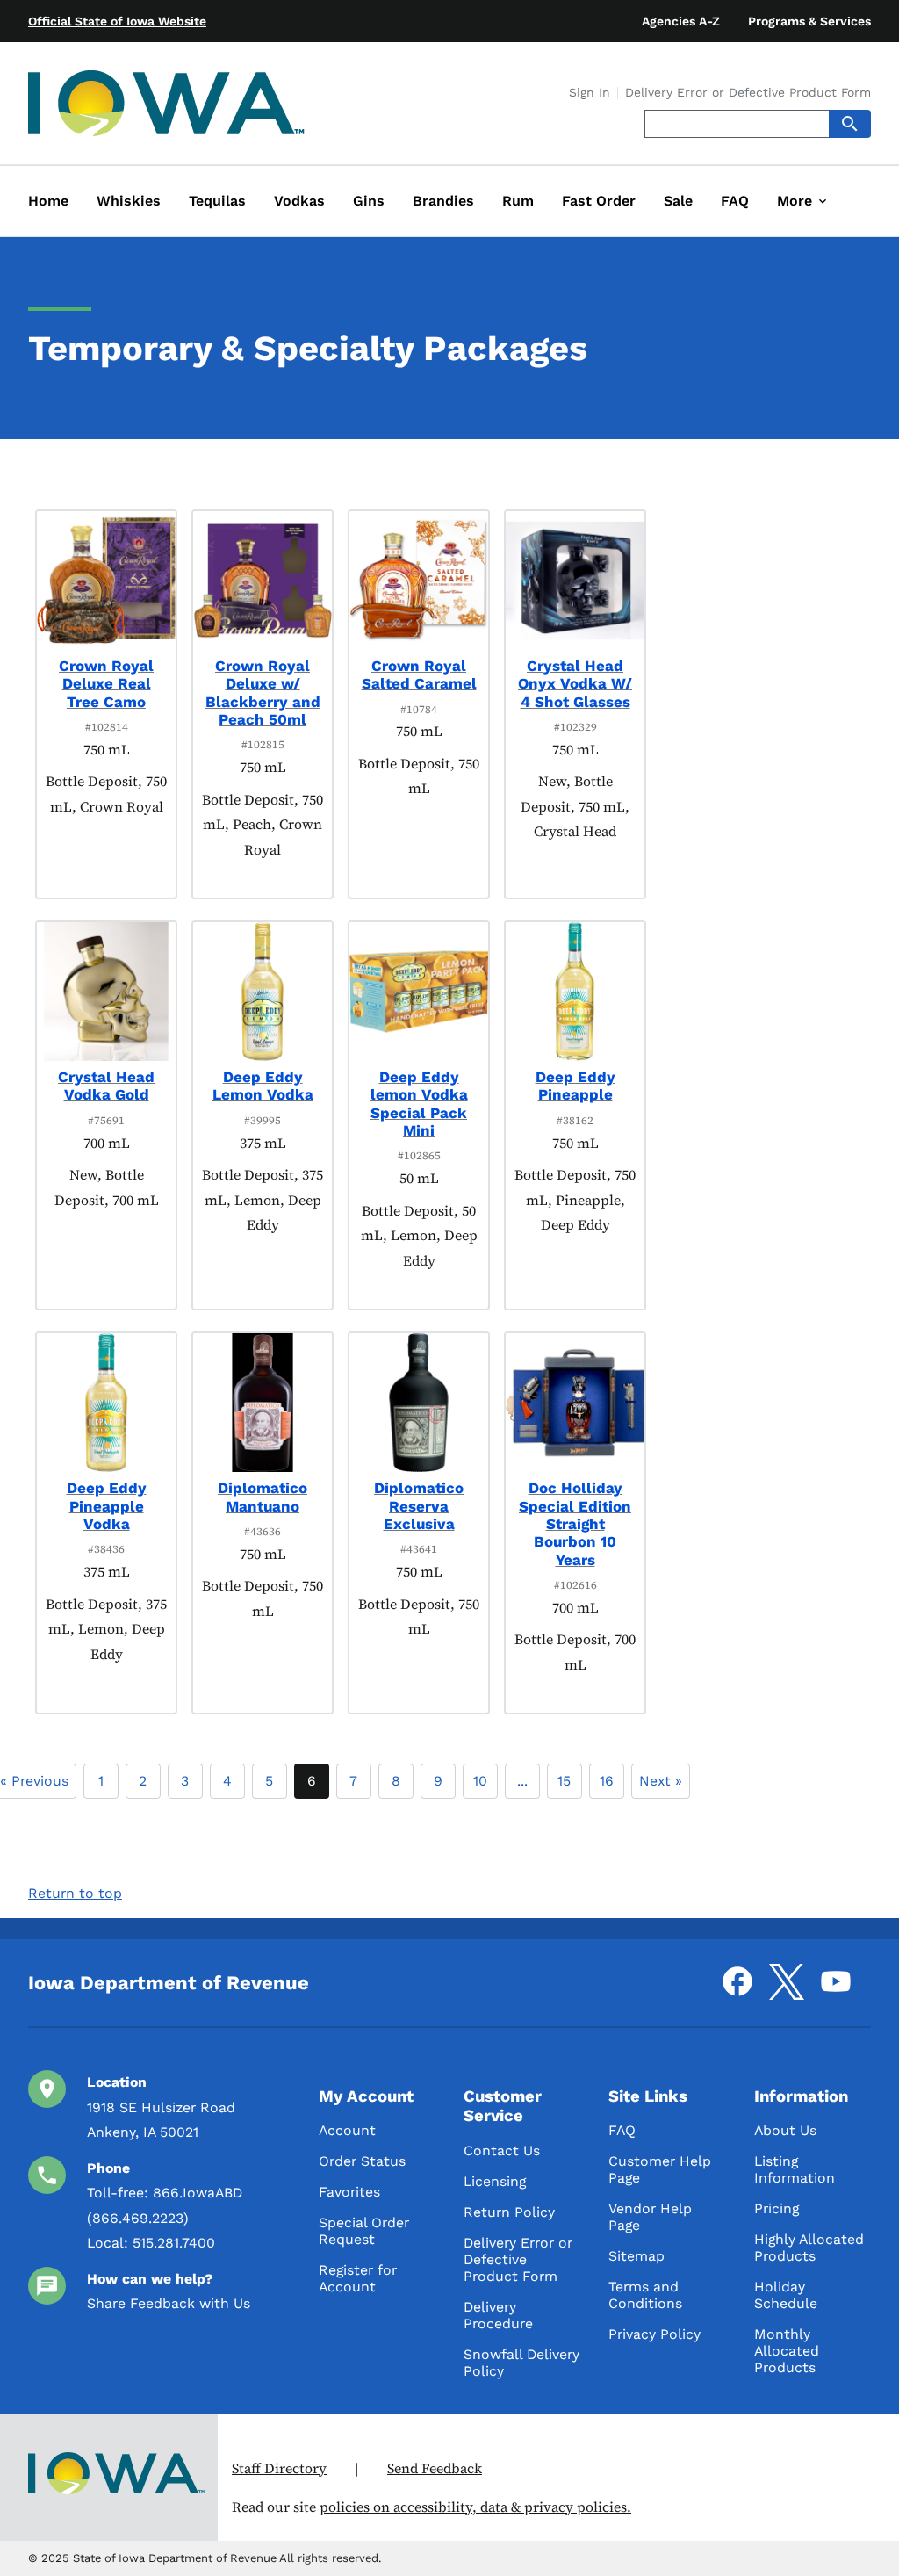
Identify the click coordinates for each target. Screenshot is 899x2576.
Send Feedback (435, 2468)
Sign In (590, 93)
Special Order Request (364, 2231)
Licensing (495, 2181)
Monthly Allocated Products (787, 2351)
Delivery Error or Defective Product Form (748, 93)
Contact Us (502, 2150)
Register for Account (358, 2278)
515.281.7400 (174, 2243)
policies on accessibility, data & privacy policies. (475, 2507)
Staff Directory (279, 2468)
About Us (785, 2130)
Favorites (349, 2192)
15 (564, 1781)
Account (347, 2130)
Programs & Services (809, 21)
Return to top (75, 1893)
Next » (661, 1781)
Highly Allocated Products (809, 2248)
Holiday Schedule (786, 2295)
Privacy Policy (654, 2334)
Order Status (362, 2161)
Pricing (777, 2208)
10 (480, 1781)
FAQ (622, 2130)
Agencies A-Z (681, 21)
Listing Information (795, 2169)
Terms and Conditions (645, 2295)
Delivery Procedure (498, 2315)
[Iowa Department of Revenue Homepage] (167, 107)
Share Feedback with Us (169, 2303)
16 (607, 1781)
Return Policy (509, 2212)
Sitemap (636, 2256)
